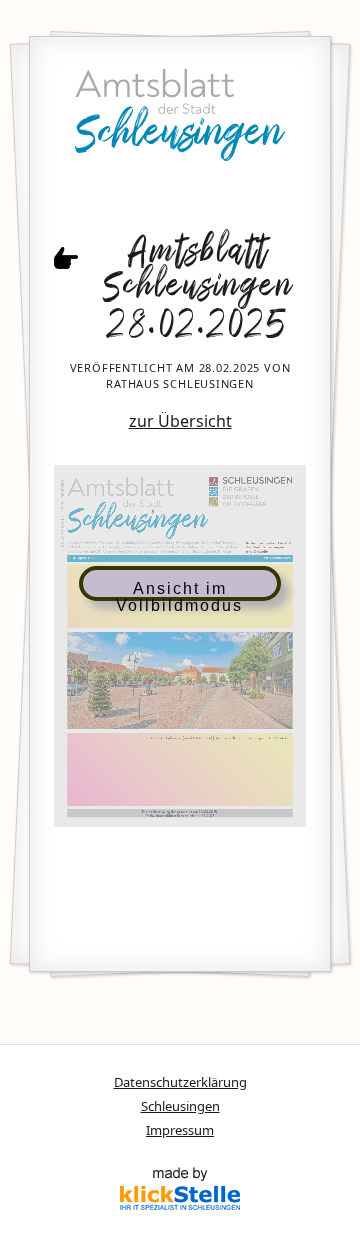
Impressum (180, 1130)
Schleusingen (180, 1106)
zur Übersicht (180, 421)
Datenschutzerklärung (180, 1082)
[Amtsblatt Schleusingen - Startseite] (180, 120)
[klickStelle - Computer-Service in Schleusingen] (180, 1191)
